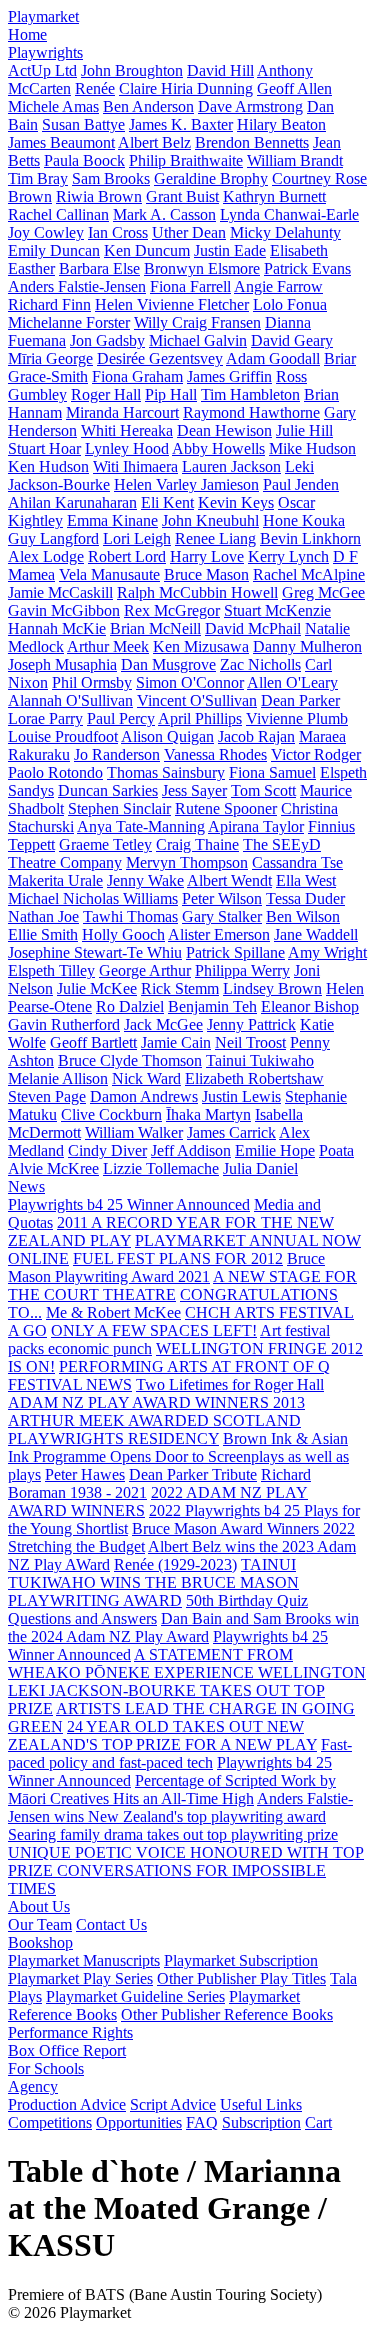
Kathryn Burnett (274, 196)
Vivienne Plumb (297, 718)
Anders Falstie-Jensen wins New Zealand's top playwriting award (180, 1807)
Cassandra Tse (297, 862)
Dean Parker (300, 700)
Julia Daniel (260, 1168)
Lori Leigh (137, 538)
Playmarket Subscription (241, 1960)
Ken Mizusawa (201, 646)
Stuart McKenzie (277, 610)
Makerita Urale (55, 880)
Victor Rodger (316, 754)
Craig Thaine (197, 844)
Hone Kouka (304, 520)
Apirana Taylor (256, 826)
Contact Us (111, 1924)
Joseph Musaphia (62, 664)
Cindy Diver (107, 1150)
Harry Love (207, 556)
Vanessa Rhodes (215, 754)
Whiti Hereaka (127, 430)
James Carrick (231, 1132)
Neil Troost (250, 1042)
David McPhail (253, 628)
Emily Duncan (54, 250)
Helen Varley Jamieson (186, 484)
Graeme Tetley (105, 844)
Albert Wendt (229, 880)
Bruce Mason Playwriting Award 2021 (166, 1267)
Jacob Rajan (256, 736)
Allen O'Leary (292, 682)
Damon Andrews (144, 1096)
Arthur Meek (108, 646)
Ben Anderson (148, 106)
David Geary (292, 340)
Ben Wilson (303, 916)
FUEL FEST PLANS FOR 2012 (178, 1258)
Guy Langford (53, 538)
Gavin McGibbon (64, 610)
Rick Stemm (180, 988)
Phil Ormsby (92, 682)
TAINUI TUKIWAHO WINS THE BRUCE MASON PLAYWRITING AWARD (153, 1582)
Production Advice (67, 2104)
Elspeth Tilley (51, 970)
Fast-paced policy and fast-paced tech (180, 1753)
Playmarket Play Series (80, 1978)
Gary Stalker (222, 916)
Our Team (40, 1924)
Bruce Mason (206, 574)
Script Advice (173, 2104)
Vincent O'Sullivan (197, 700)
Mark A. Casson (164, 214)
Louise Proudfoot (63, 736)
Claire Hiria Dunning (186, 88)
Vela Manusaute (109, 574)
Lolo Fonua (290, 304)
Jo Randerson (117, 754)
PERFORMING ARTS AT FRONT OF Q (194, 1366)
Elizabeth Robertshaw (254, 1078)
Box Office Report (67, 2050)
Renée (95, 88)
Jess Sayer (194, 790)
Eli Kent (167, 502)
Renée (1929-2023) (175, 1564)
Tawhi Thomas (130, 916)
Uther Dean (189, 232)
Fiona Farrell (190, 286)
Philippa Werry (242, 970)
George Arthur (145, 970)
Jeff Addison (191, 1150)
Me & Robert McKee (113, 1312)
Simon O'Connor (190, 682)
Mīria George (50, 358)
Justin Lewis (241, 1096)
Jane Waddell (316, 934)
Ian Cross (118, 232)
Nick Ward (146, 1078)
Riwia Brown (99, 196)
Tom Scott (263, 790)
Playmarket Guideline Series (135, 1996)
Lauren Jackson (231, 466)
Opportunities (139, 2122)
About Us (39, 1906)
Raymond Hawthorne (251, 412)
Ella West (306, 880)
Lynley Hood (127, 448)
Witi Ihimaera (135, 466)
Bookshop (40, 1942)
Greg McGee (323, 592)
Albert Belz (154, 142)
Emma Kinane (112, 520)
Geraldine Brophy (211, 178)
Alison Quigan (167, 736)
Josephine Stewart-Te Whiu (95, 952)
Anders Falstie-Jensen (77, 286)
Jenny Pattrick (251, 1024)
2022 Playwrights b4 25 (226, 1510)
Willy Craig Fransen (197, 322)
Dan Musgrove (168, 664)
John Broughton (132, 70)
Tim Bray (38, 178)
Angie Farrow (278, 286)
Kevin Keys (236, 502)
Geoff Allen (294, 88)
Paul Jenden (301, 484)
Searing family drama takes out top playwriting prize (173, 1834)
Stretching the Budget (76, 1546)
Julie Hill (304, 430)
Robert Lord (127, 556)
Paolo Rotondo (55, 772)
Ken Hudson (48, 466)
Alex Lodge (46, 556)
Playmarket (43, 16)
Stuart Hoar (44, 448)
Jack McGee (163, 1024)
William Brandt (295, 160)
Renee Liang (215, 538)
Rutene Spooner (226, 808)
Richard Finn (49, 304)
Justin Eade (230, 250)
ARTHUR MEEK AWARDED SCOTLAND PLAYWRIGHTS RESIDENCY (154, 1429)
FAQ (202, 2122)
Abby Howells (218, 448)
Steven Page (47, 1096)
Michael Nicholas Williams (93, 898)
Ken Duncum (147, 250)
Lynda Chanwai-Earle (289, 214)
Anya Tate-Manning (141, 826)
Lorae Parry (45, 718)
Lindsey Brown (272, 988)
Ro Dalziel (130, 1006)
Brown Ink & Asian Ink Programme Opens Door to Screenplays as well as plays (178, 1456)
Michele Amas (53, 106)
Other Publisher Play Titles (241, 1978)
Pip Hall (171, 394)
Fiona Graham (137, 376)
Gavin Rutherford (64, 1024)
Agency (33, 2086)
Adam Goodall (273, 358)
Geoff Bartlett (93, 1042)
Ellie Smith (43, 934)
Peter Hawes (85, 1474)
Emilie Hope (275, 1150)
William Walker (134, 1132)
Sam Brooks (111, 178)
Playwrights (45, 52)
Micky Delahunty (285, 232)
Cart (318, 2122)
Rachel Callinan (58, 214)
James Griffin (229, 376)
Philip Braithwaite (186, 160)
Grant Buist (182, 196)
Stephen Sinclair (119, 808)
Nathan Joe (43, 916)
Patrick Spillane (235, 952)
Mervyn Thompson (187, 862)
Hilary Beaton (281, 124)
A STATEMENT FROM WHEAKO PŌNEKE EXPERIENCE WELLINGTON (187, 1663)
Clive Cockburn (111, 1114)
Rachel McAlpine (309, 574)
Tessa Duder (305, 898)
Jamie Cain (176, 1042)
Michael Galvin (198, 340)
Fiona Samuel (272, 772)
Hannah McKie (57, 628)
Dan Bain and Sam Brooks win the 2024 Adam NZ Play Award (183, 1627)
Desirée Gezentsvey (160, 358)
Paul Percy (121, 718)
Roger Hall (106, 394)
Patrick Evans (307, 268)
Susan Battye (83, 124)
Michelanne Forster (69, 322)
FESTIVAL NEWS (70, 1384)
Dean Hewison (224, 430)
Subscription (261, 2122)
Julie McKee (97, 988)
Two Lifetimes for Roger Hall (230, 1384)
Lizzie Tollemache (161, 1168)
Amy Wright (327, 952)
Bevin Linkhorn (310, 538)
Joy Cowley (46, 232)
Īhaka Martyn (208, 1114)
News (26, 1186)
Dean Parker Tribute (193, 1474)
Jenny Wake (145, 880)
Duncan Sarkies (108, 790)
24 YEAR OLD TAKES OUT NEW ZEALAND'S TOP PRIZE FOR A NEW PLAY (162, 1735)
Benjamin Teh (212, 1006)
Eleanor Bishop (310, 1006)
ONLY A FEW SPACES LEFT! (154, 1330)
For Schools (46, 2068)
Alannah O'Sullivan (70, 700)
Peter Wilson (222, 898)
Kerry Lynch (288, 556)
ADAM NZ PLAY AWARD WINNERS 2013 (156, 1402)
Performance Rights (70, 2032)
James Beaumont (61, 142)
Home (27, 34)
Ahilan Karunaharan (72, 502)
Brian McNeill (155, 628)
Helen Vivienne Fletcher (172, 304)
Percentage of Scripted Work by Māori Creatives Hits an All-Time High (172, 1789)
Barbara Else (99, 268)
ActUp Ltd (42, 70)
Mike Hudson (312, 448)
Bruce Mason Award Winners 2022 (243, 1528)
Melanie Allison (58, 1078)
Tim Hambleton (250, 394)
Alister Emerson (219, 934)
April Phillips (200, 718)
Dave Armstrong (250, 106)
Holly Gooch (123, 934)
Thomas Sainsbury (166, 772)
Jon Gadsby (107, 340)
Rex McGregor (172, 610)
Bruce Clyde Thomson (130, 1060)
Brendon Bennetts (252, 142)
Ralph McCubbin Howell (197, 592)
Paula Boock (84, 160)
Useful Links (261, 2104)
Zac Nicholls (260, 664)
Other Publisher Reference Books (227, 2014)
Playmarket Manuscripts (84, 1960)
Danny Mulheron (307, 646)
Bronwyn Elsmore (202, 268)
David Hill (220, 70)
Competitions (50, 2122)
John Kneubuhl (210, 520)
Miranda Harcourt (122, 412)
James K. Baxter (181, 124)
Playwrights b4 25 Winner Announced (129, 1204)
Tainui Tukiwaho (260, 1060)
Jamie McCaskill (60, 592)
